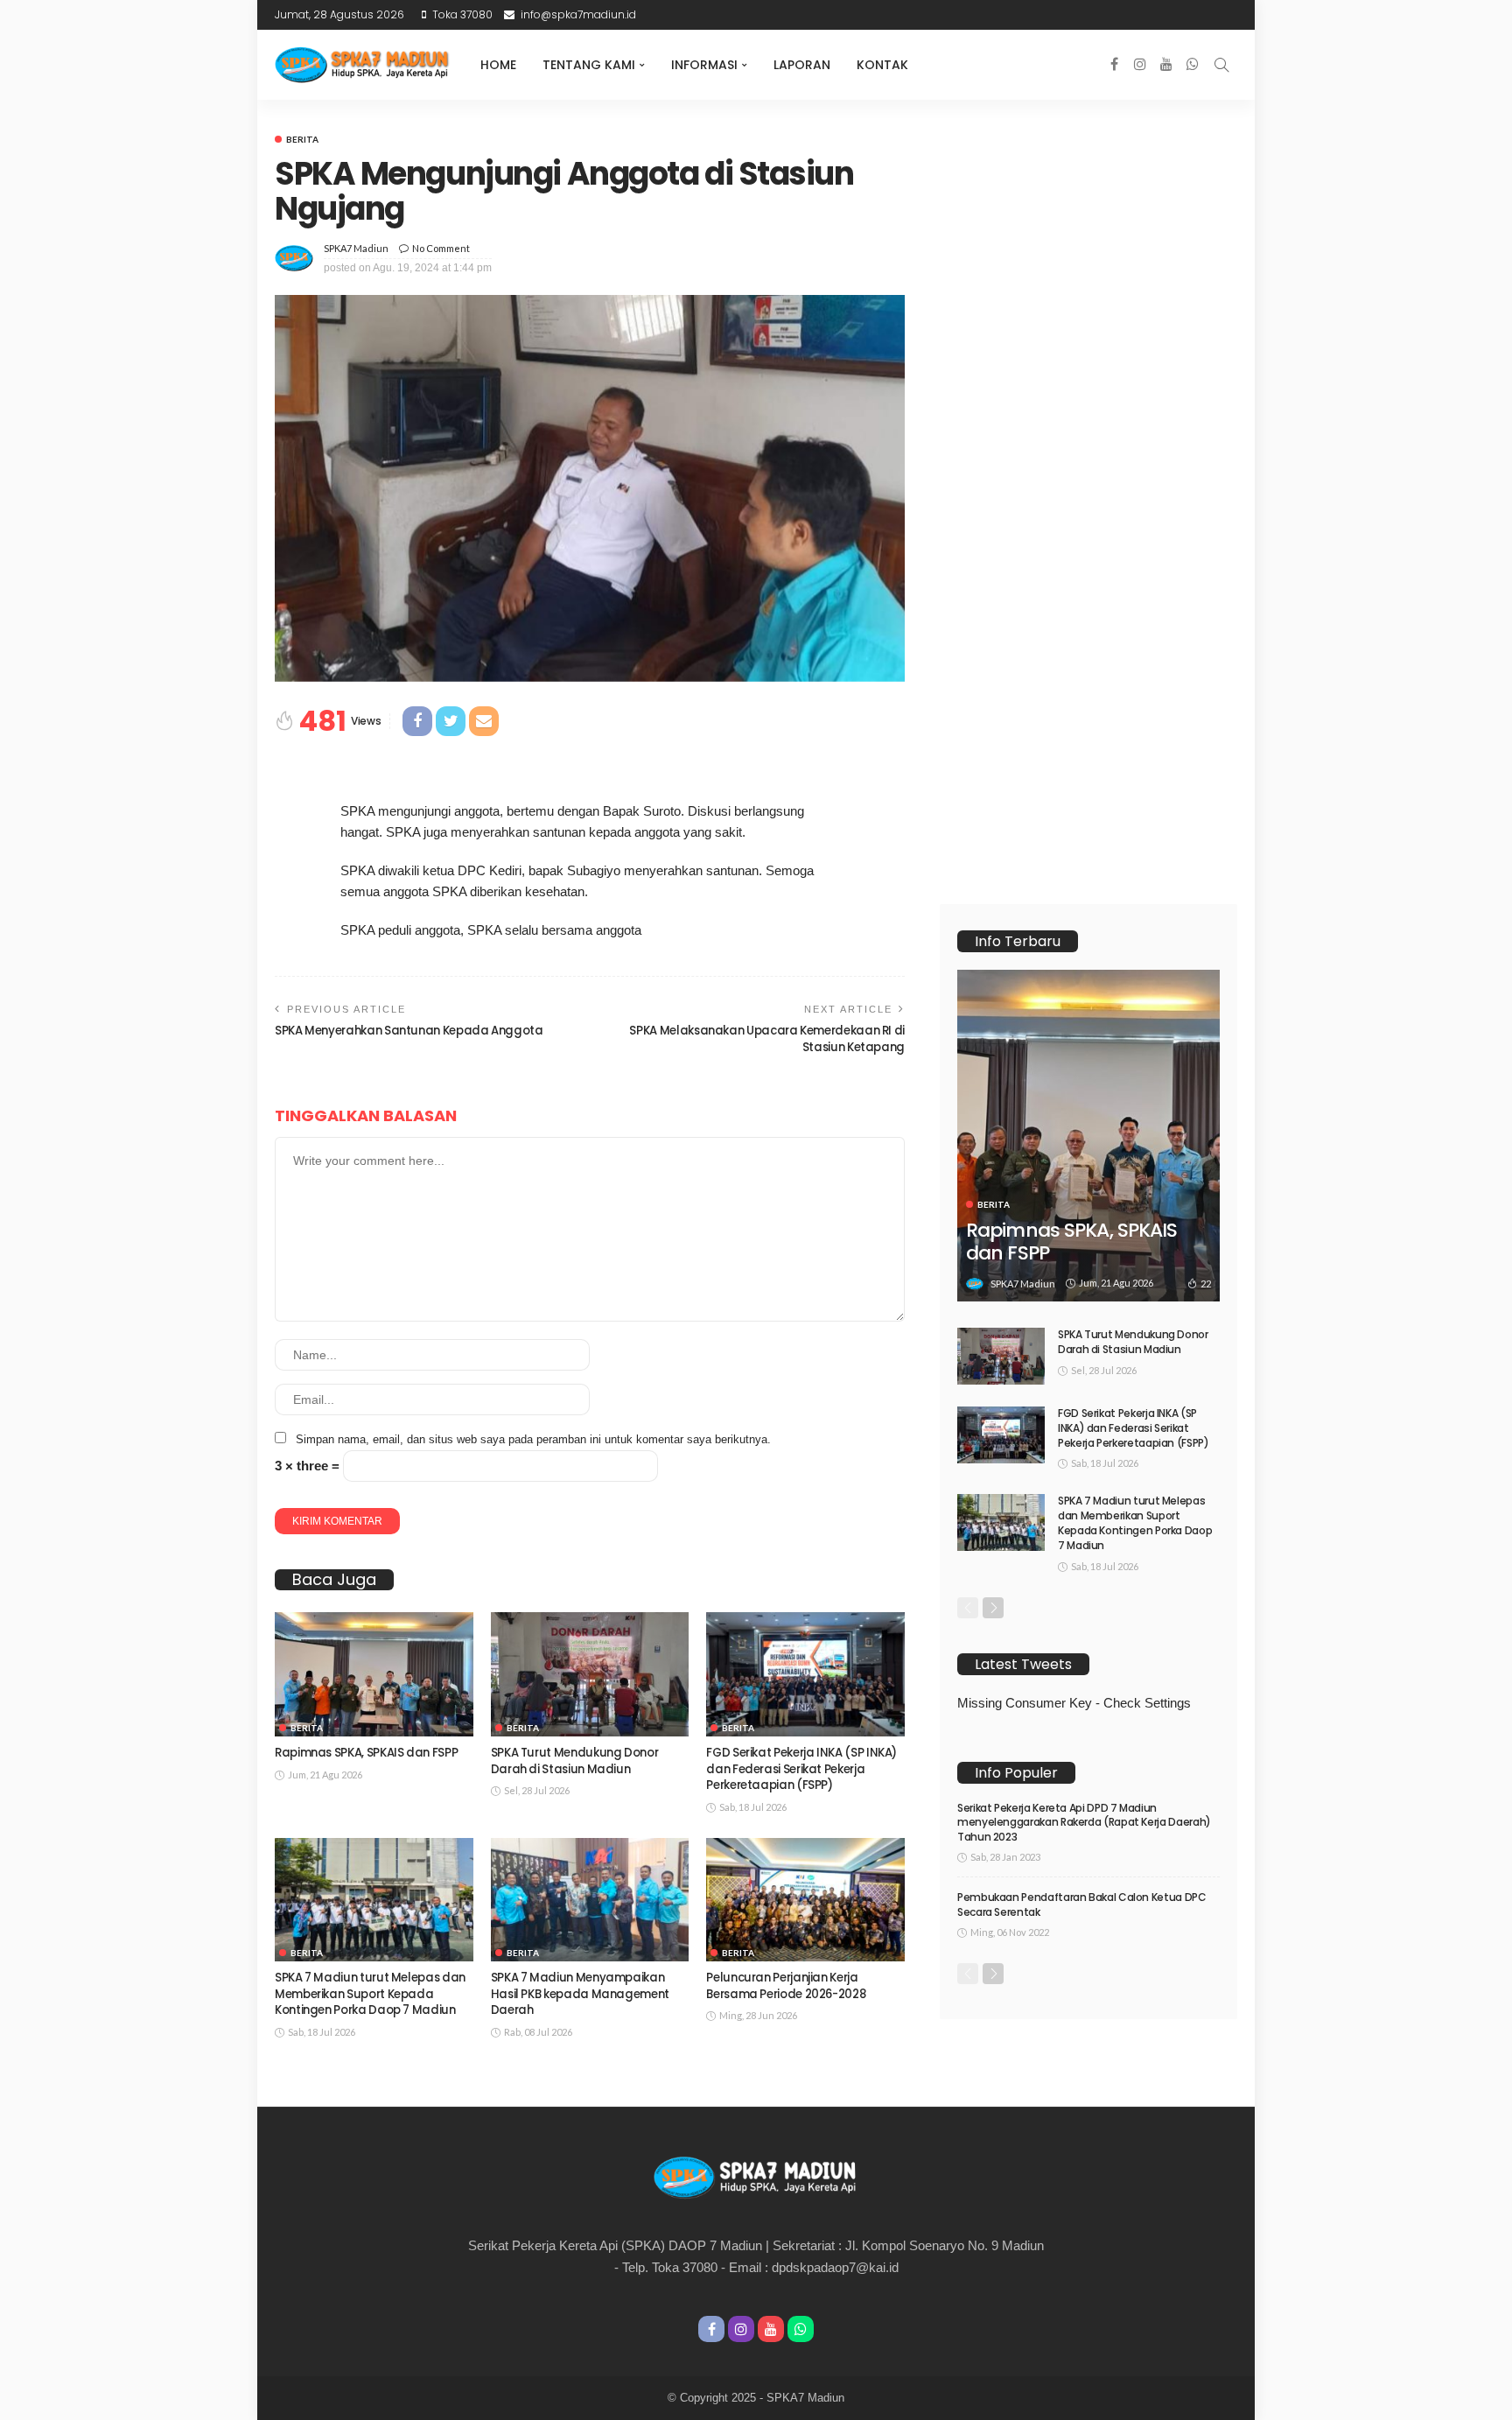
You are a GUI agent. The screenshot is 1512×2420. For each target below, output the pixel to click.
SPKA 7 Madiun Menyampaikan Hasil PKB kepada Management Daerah (580, 1994)
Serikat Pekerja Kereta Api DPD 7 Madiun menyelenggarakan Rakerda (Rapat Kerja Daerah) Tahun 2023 (1084, 1823)
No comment (441, 248)
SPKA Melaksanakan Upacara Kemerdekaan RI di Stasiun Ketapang (767, 1038)
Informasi (704, 65)
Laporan (802, 65)
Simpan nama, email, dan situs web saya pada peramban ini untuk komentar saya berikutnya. (533, 1439)
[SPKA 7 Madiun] (362, 65)
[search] (1221, 65)
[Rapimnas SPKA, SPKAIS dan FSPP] (374, 1674)
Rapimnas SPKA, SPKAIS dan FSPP (366, 1753)
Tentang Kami (589, 65)
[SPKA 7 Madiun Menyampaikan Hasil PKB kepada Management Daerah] (590, 1900)
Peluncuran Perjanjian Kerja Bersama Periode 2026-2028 (786, 1985)
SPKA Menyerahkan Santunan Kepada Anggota (409, 1031)
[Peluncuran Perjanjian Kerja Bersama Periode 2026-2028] (805, 1900)
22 (1206, 1284)
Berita (302, 139)
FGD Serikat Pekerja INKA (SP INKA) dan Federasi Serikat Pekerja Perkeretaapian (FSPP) (801, 1769)
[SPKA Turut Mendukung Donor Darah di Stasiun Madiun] (590, 1674)
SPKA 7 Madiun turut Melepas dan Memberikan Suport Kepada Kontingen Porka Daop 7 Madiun (370, 1994)
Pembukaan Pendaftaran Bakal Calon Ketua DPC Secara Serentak (1082, 1904)
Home (498, 65)
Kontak (882, 65)
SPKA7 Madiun (356, 248)
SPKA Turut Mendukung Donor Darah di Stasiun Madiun (575, 1761)
